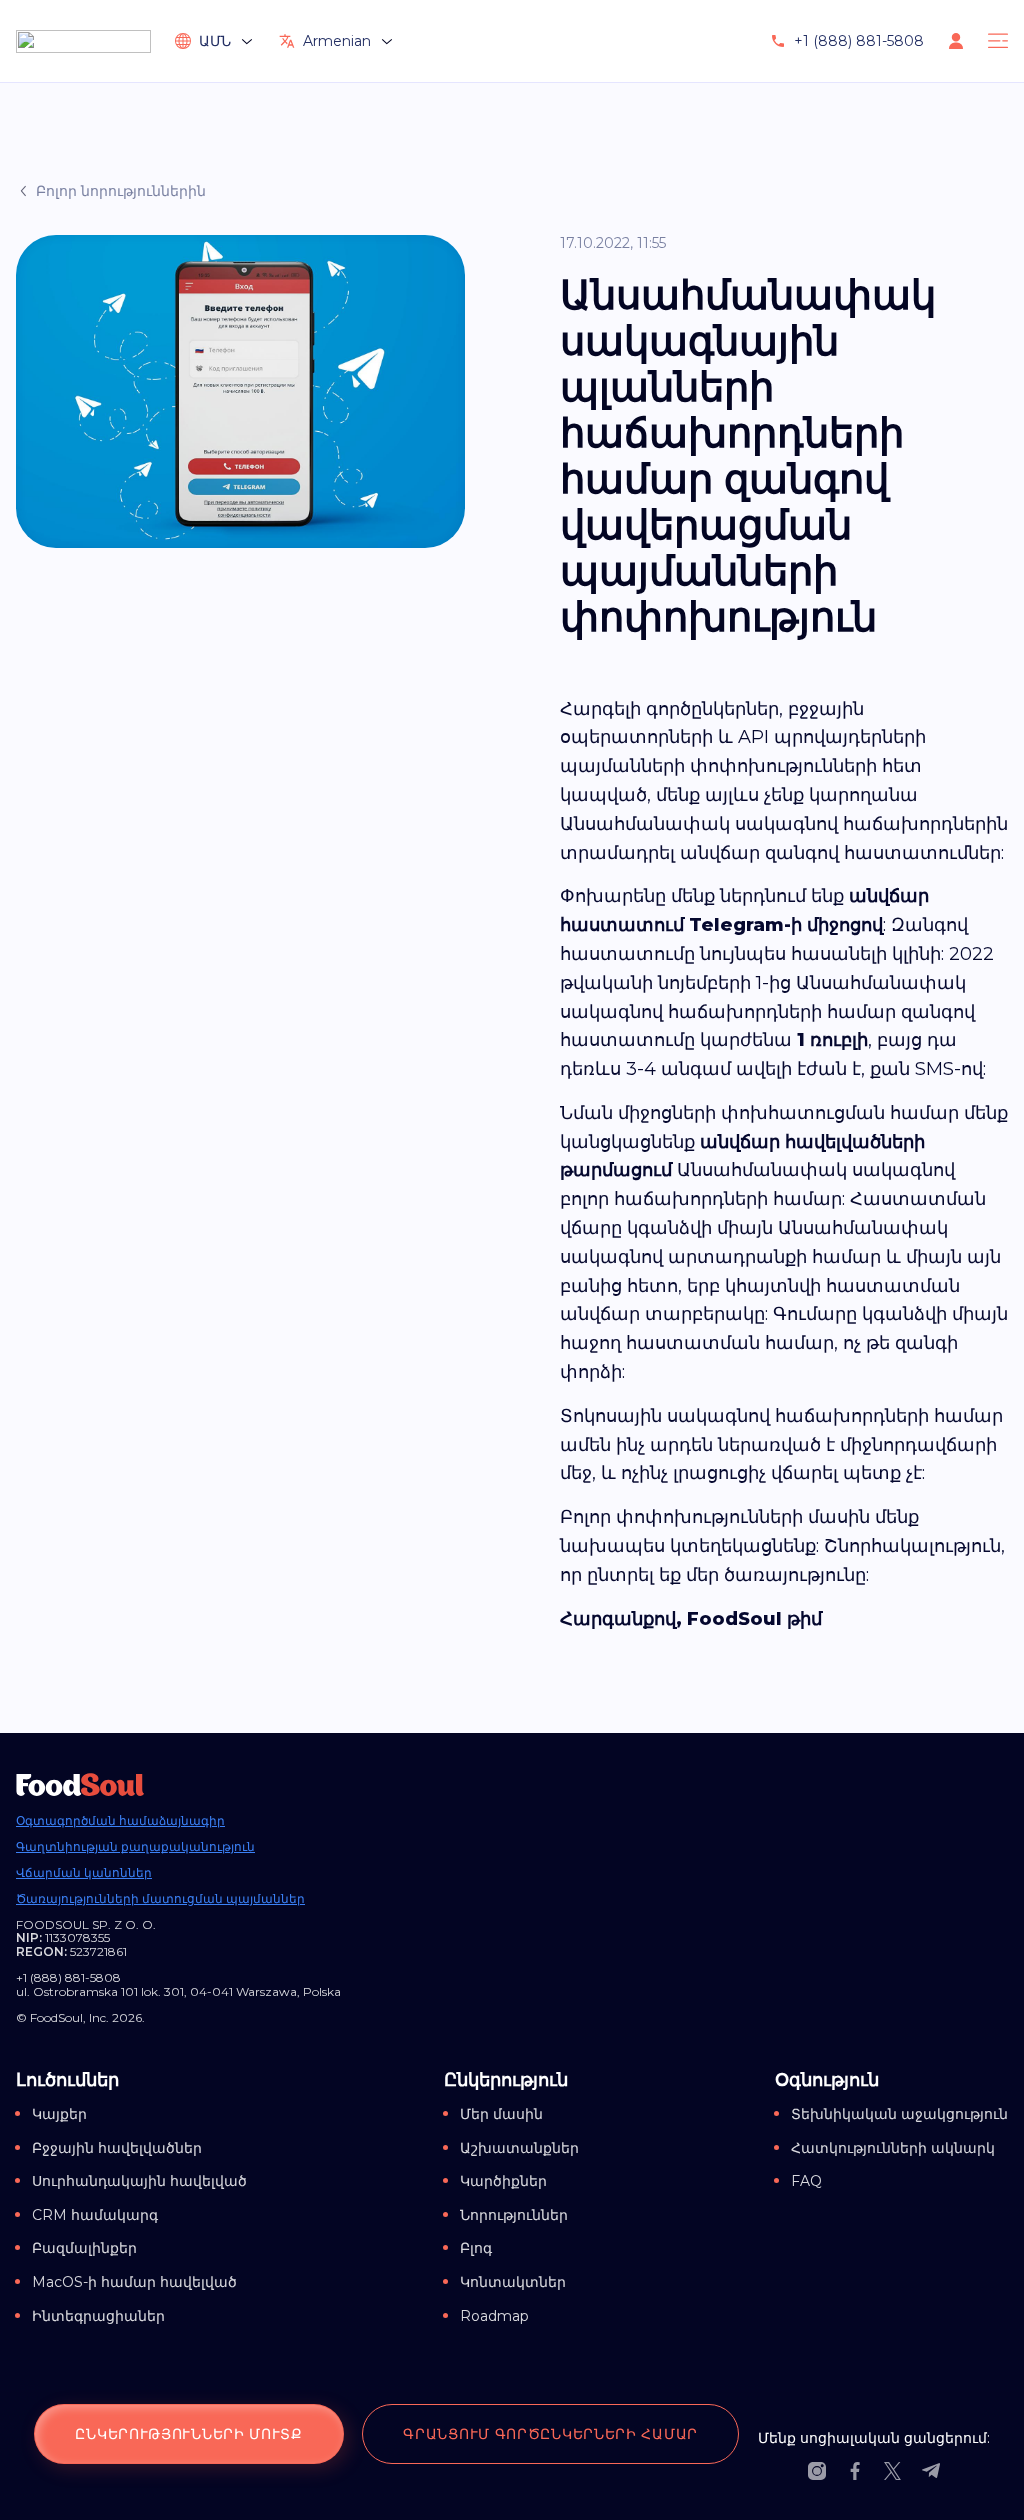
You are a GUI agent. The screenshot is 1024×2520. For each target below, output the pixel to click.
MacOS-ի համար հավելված (134, 2282)
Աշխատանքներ (519, 2148)
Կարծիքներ (503, 2181)
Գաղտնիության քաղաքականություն (135, 1847)
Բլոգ (476, 2248)
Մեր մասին (501, 2114)
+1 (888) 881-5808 (859, 41)
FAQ (806, 2181)
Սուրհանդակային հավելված (139, 2181)
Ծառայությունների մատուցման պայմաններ (160, 1899)
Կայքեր (59, 2114)
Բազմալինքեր (84, 2248)
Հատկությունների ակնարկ (893, 2148)
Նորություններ (514, 2215)
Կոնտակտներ (513, 2282)
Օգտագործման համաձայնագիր (120, 1821)
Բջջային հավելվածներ (117, 2148)
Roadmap (494, 2316)
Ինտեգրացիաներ (98, 2316)
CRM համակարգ (95, 2215)
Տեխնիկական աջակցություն (899, 2114)
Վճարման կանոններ (84, 1873)
